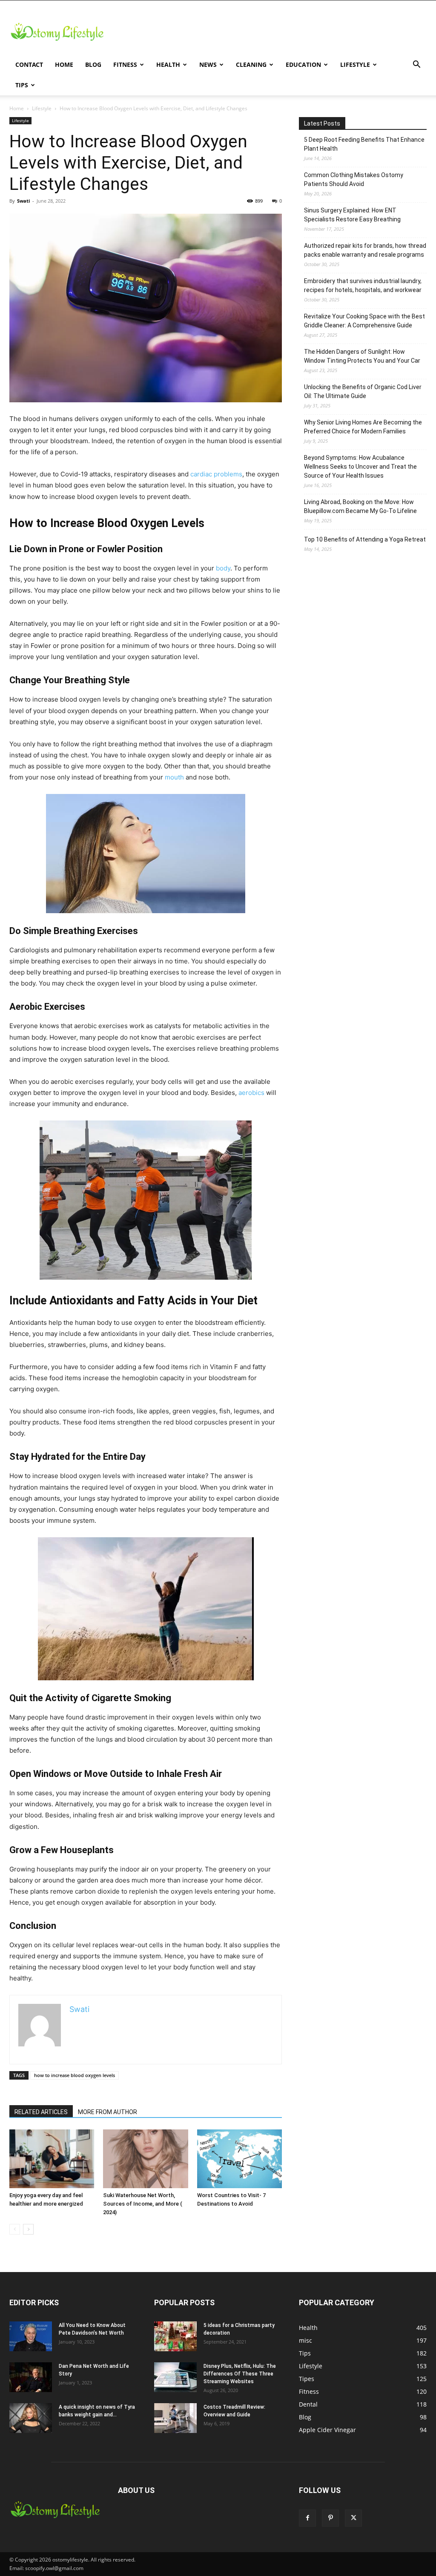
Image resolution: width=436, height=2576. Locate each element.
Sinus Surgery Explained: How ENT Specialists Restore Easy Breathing (352, 215)
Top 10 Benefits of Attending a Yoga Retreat (365, 539)
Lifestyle (355, 64)
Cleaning (251, 64)
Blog (93, 64)
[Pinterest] (330, 2518)
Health (168, 64)
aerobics (251, 1093)
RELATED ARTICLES (41, 2112)
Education (303, 64)
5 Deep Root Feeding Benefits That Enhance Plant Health (364, 144)
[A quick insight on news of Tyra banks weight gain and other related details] (31, 2418)
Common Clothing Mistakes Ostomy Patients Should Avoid (354, 179)
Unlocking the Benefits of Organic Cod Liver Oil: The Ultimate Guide (363, 391)
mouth (174, 777)
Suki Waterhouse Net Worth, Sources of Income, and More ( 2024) (143, 2204)
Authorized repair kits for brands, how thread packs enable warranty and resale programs (365, 250)
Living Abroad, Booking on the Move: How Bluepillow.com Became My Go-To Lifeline (360, 506)
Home (64, 64)
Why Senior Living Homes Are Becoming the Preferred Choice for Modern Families (363, 427)
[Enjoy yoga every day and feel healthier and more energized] (52, 2159)
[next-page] (28, 2229)
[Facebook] (307, 2518)
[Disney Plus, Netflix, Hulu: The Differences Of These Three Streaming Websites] (175, 2377)
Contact (29, 64)
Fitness (125, 64)
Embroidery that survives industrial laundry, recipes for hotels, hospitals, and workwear (363, 285)
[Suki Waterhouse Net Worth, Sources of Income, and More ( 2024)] (145, 2159)
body (223, 568)
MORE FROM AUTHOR (108, 2112)
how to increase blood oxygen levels (75, 2075)
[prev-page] (15, 2229)
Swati (23, 201)
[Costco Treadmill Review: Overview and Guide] (175, 2418)
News (208, 64)
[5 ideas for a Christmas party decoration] (175, 2336)
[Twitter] (353, 2518)
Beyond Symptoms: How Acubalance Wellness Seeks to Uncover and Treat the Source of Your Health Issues (360, 467)
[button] (416, 65)
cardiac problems (216, 474)
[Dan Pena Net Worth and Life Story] (31, 2377)
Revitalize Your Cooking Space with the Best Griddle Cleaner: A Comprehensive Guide (364, 321)
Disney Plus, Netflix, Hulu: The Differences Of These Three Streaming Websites (240, 2374)
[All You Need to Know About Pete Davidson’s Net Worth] (31, 2336)
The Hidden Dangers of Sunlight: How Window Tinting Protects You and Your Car (362, 356)
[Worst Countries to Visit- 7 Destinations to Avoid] (240, 2159)
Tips (22, 85)
